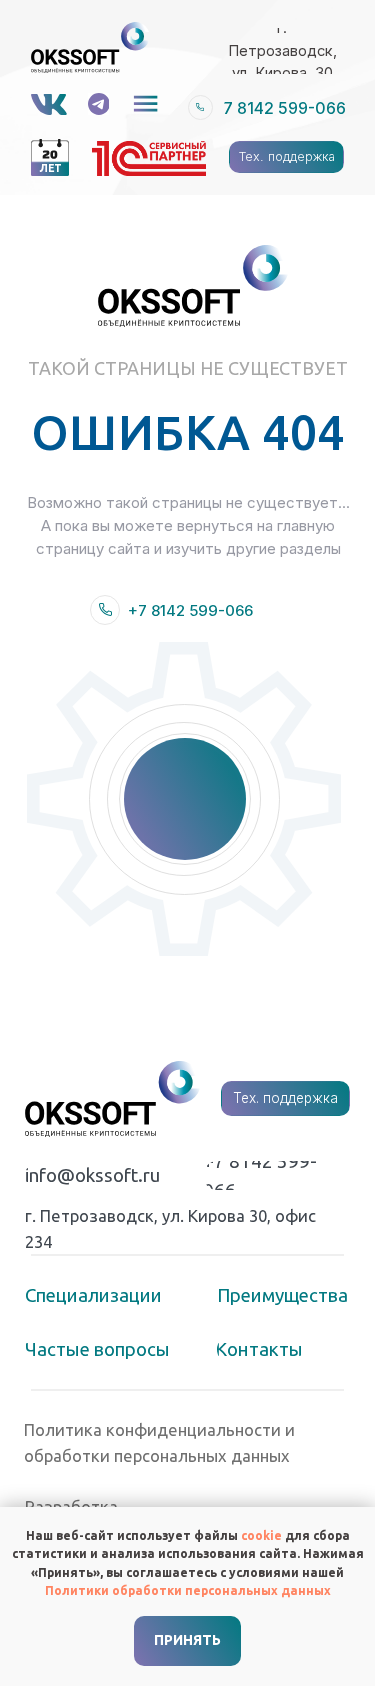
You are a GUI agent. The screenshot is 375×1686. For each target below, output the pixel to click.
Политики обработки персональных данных (188, 1590)
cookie (261, 1535)
